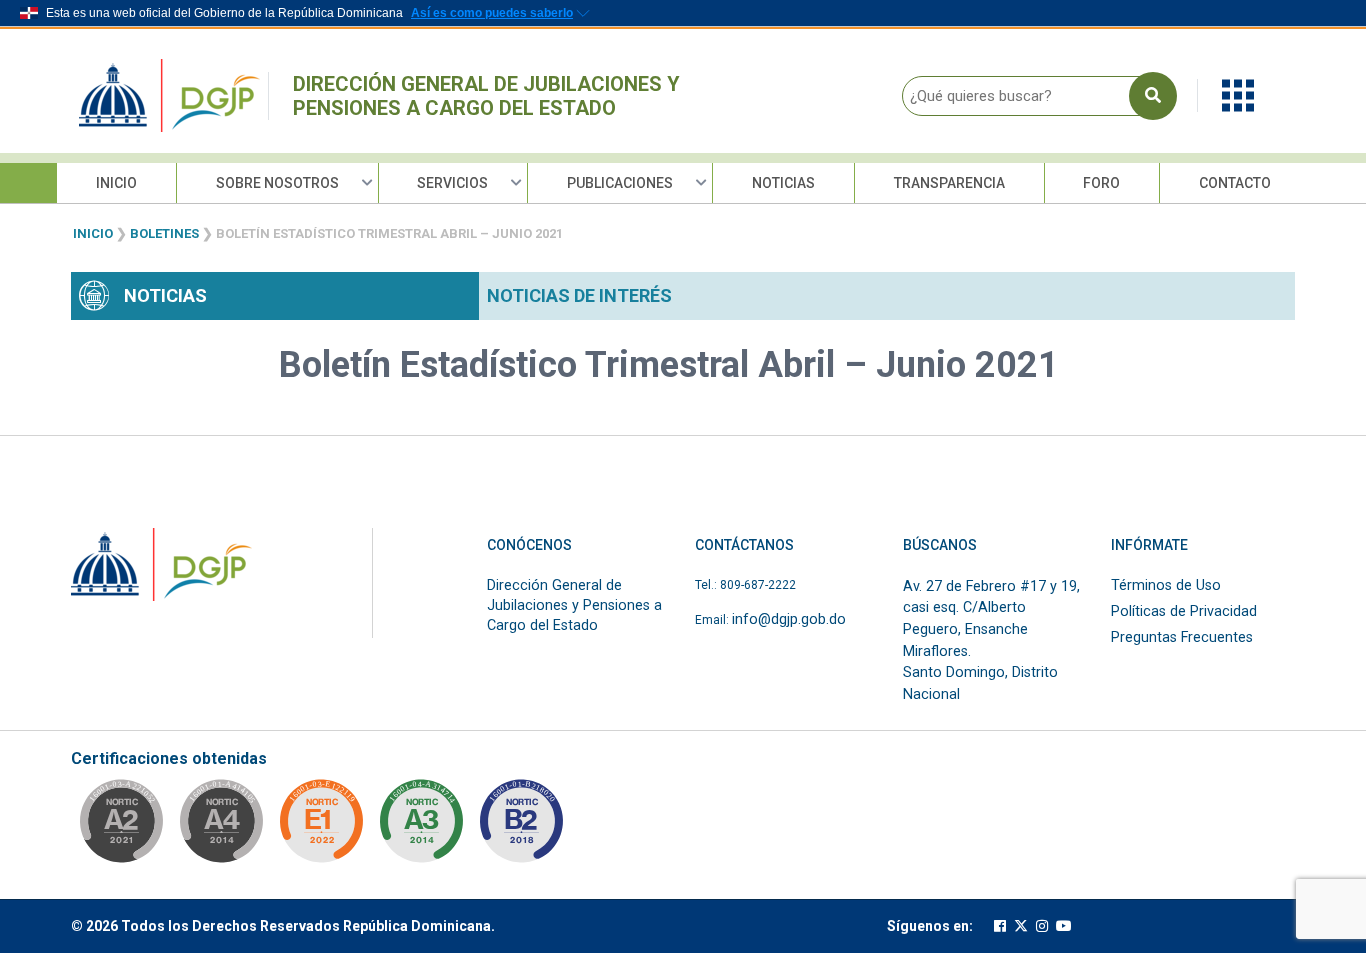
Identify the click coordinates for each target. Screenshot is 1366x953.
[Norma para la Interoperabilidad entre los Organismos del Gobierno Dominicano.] (221, 827)
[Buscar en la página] (1153, 96)
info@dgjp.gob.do (789, 619)
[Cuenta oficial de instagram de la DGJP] (1042, 926)
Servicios (452, 183)
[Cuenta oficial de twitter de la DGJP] (1021, 926)
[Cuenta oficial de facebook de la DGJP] (1000, 926)
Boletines (164, 233)
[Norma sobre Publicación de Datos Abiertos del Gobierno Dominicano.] (421, 827)
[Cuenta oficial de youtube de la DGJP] (1064, 926)
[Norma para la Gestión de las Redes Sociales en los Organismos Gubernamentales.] (321, 827)
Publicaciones (620, 183)
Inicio (116, 183)
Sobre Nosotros (277, 183)
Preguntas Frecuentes (1182, 637)
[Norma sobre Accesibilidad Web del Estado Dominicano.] (521, 827)
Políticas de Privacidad (1184, 611)
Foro (1101, 183)
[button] (1238, 94)
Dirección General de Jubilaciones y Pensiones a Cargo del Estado (486, 96)
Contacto (1235, 183)
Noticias (783, 183)
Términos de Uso (1166, 585)
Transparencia (949, 183)
